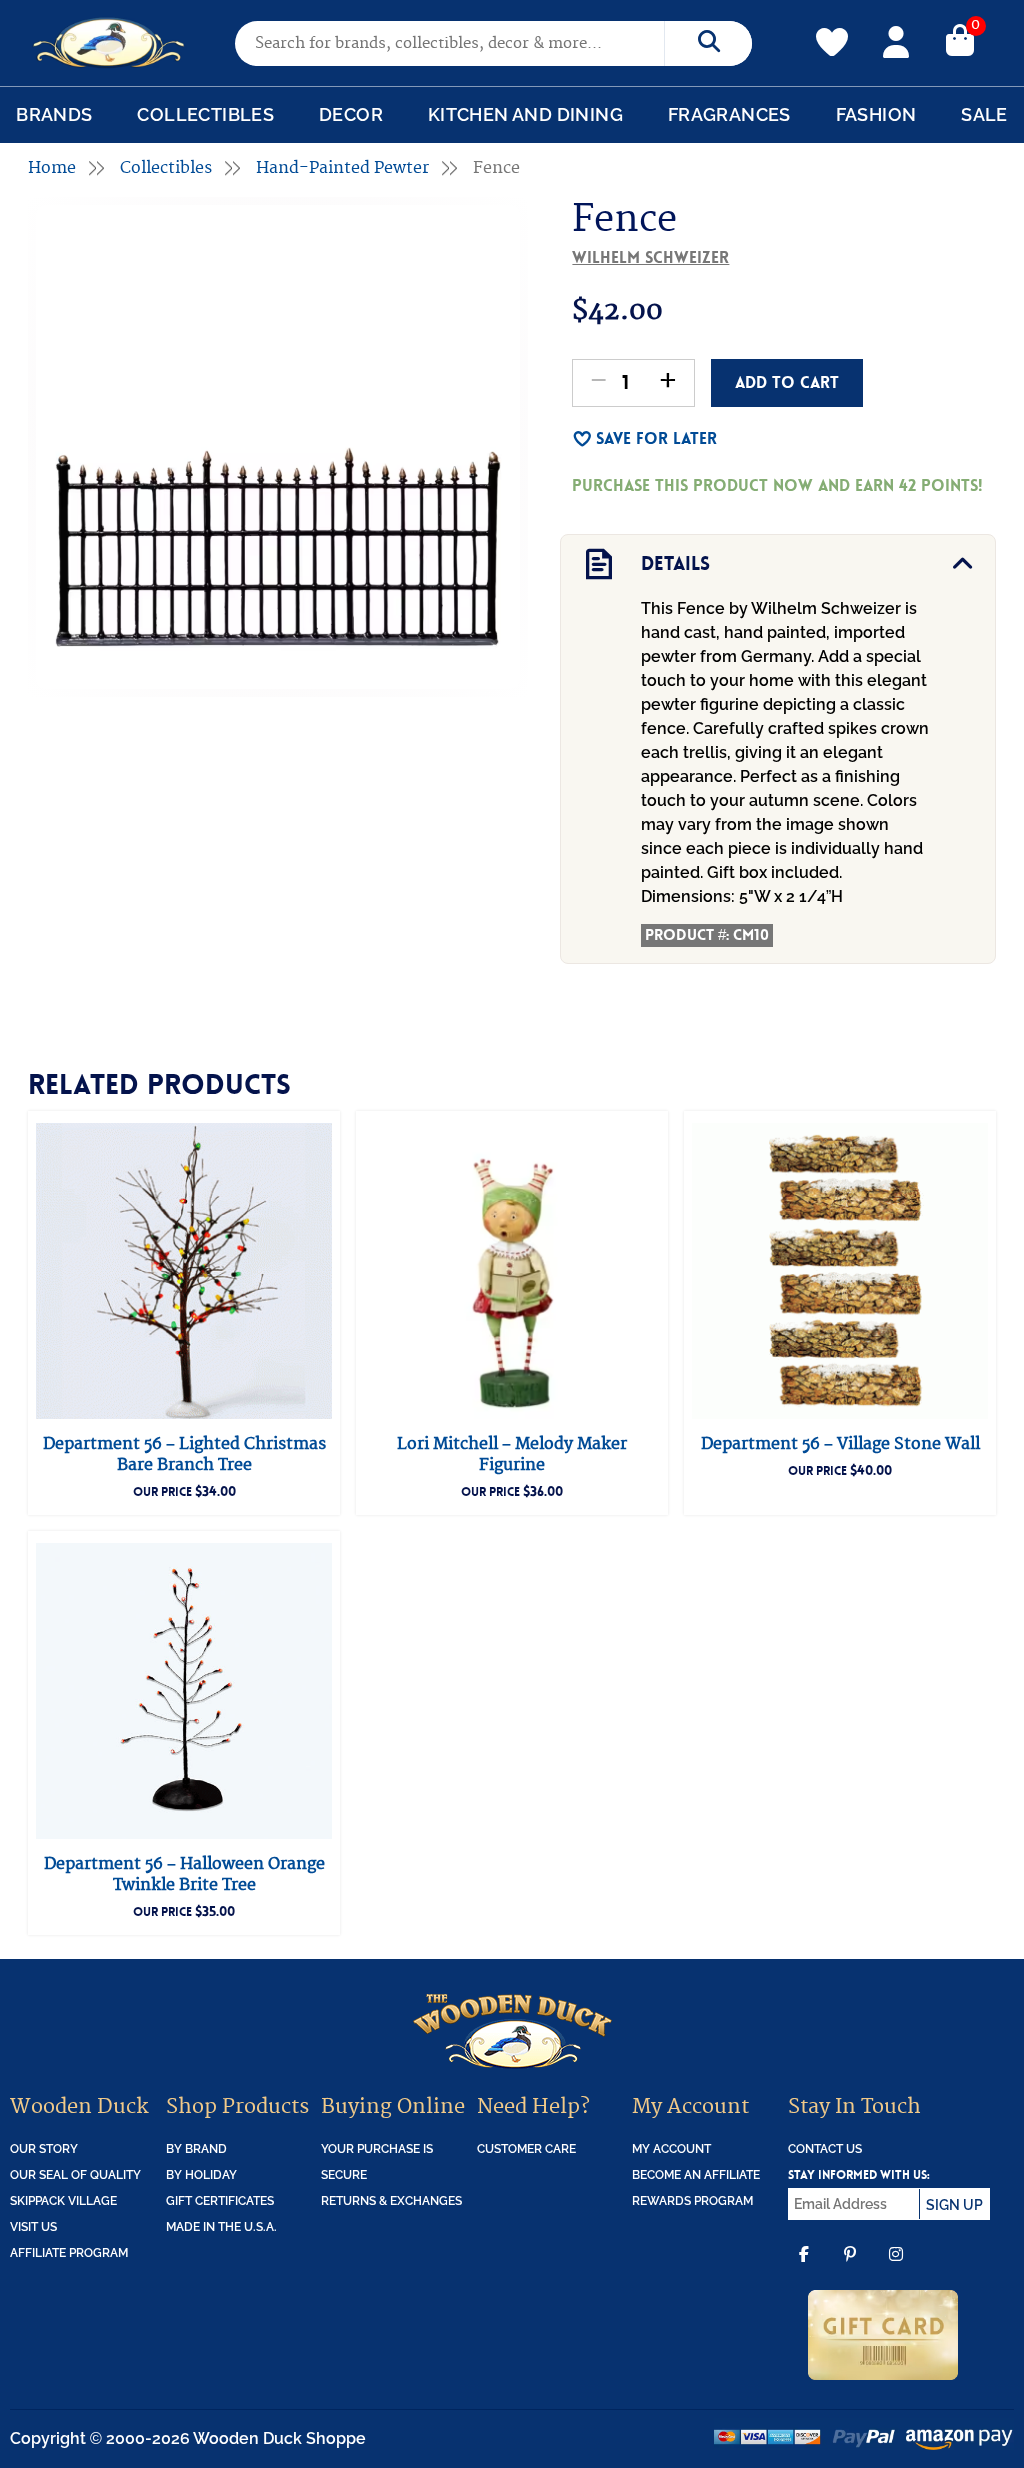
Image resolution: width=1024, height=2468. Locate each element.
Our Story (44, 2149)
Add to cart (787, 382)
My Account (896, 39)
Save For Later (656, 438)
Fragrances (729, 114)
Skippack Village (63, 2201)
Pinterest (850, 2269)
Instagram (896, 2269)
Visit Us (33, 2227)
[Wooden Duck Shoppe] (109, 43)
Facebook (804, 2269)
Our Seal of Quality (75, 2175)
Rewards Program (692, 2201)
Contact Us (825, 2149)
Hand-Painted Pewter (342, 168)
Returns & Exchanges (391, 2201)
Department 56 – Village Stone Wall (840, 1444)
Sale (984, 114)
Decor (351, 114)
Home (52, 168)
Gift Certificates (220, 2201)
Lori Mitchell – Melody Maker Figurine (512, 1454)
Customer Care (526, 2149)
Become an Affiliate (696, 2175)
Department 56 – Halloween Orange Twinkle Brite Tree (184, 1874)
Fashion (876, 114)
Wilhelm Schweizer (650, 257)
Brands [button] (54, 114)
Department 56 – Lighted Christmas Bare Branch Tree (184, 1454)
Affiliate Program (69, 2253)
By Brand (196, 2149)
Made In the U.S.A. (221, 2227)
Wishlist (832, 31)
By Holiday (201, 2175)
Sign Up (954, 2205)
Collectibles (205, 114)
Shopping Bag (960, 39)
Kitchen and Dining (525, 114)
